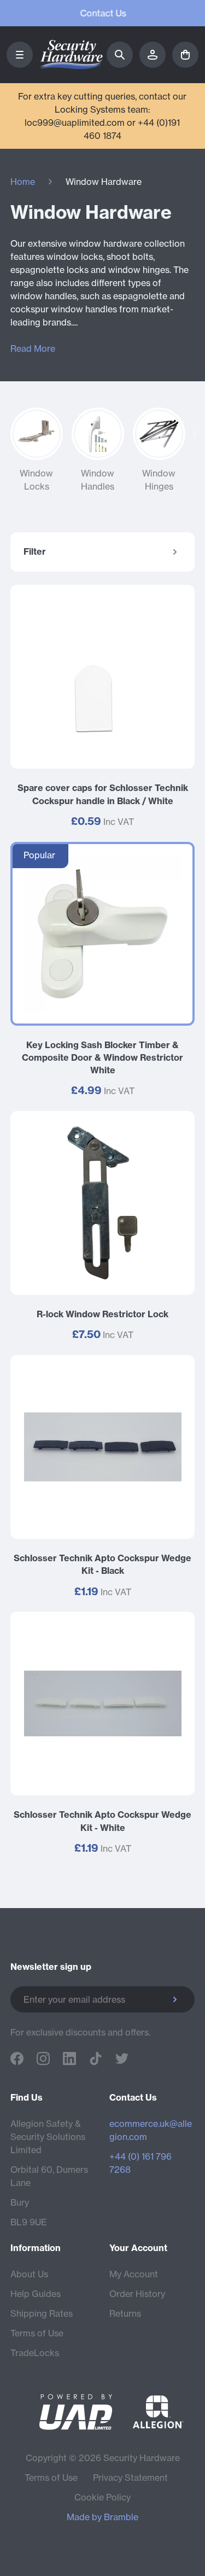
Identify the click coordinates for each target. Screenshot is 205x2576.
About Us (29, 2274)
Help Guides (36, 2294)
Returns (125, 2313)
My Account (134, 2274)
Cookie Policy (102, 2497)
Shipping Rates (42, 2313)
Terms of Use (37, 2333)
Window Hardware (104, 182)
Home (23, 182)
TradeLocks (35, 2353)
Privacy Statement (130, 2478)
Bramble (121, 2517)
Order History (137, 2294)
